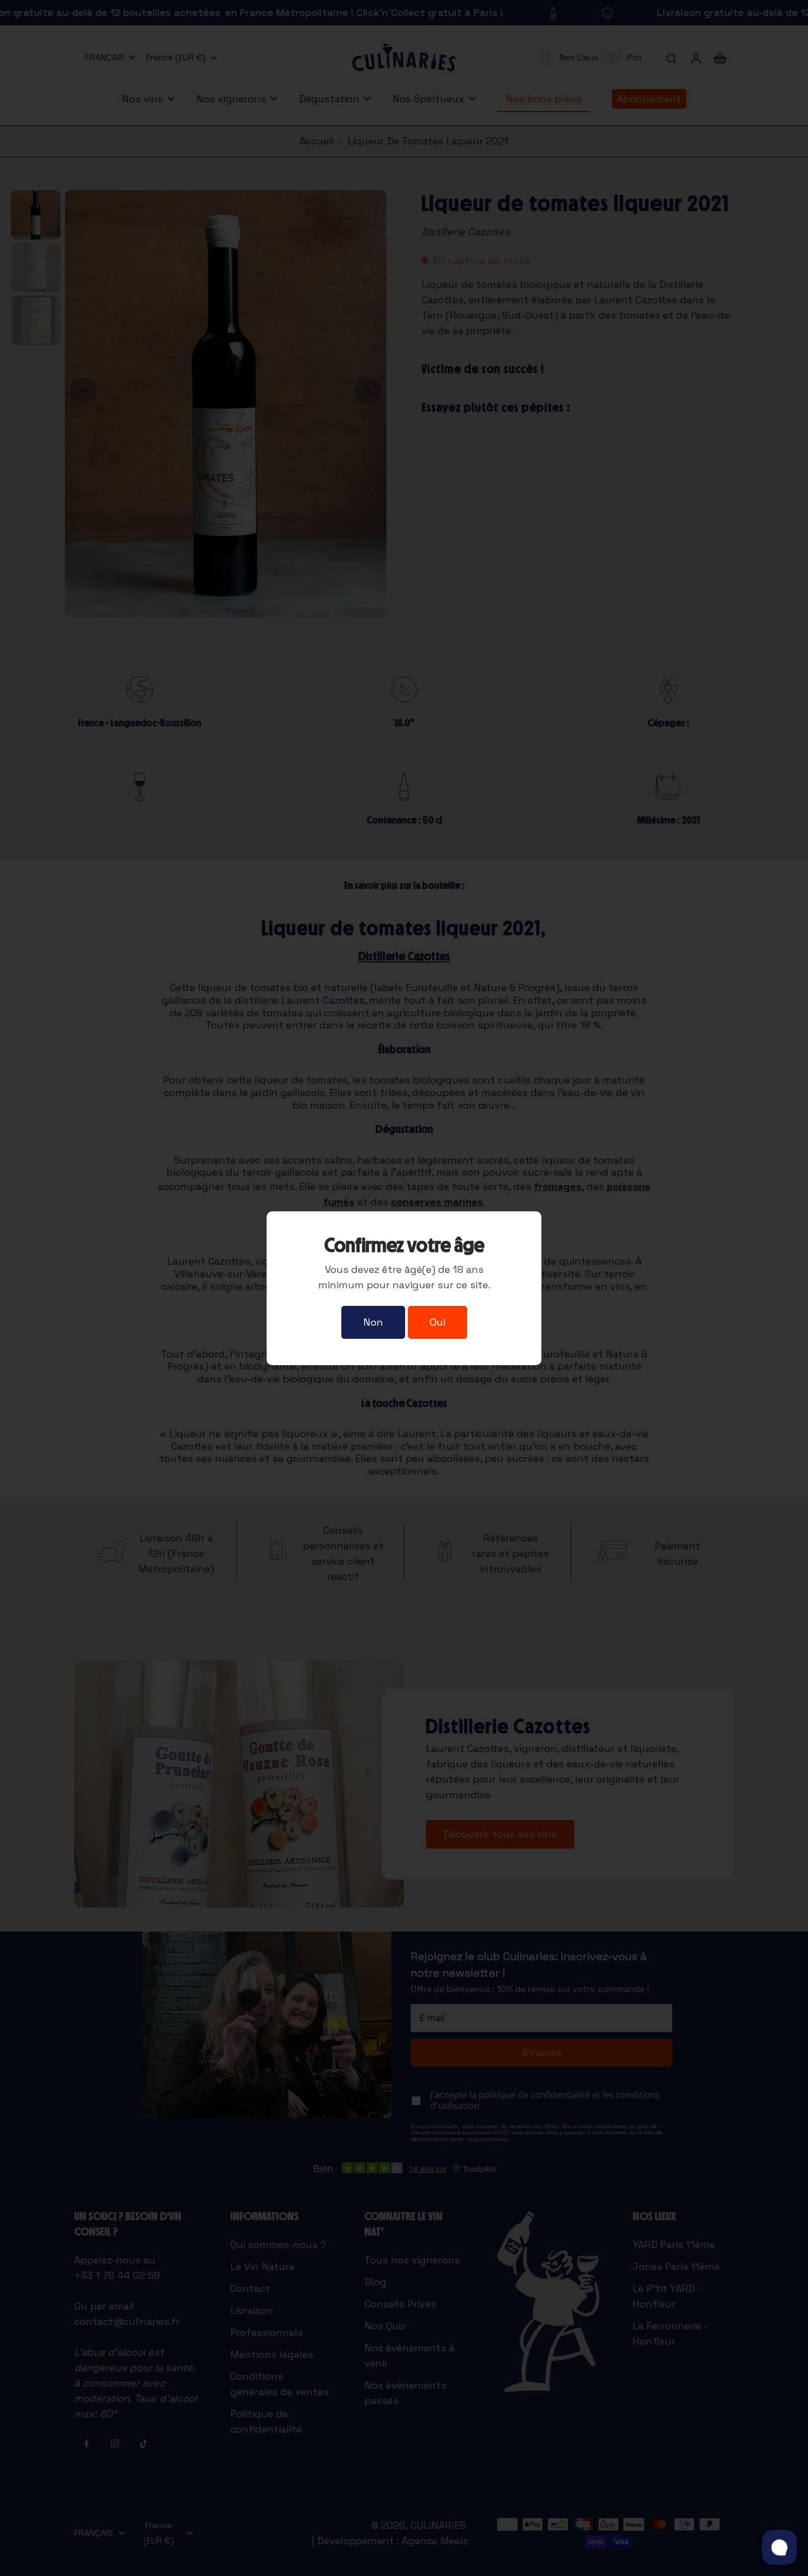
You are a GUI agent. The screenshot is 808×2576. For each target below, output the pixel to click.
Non (373, 1322)
